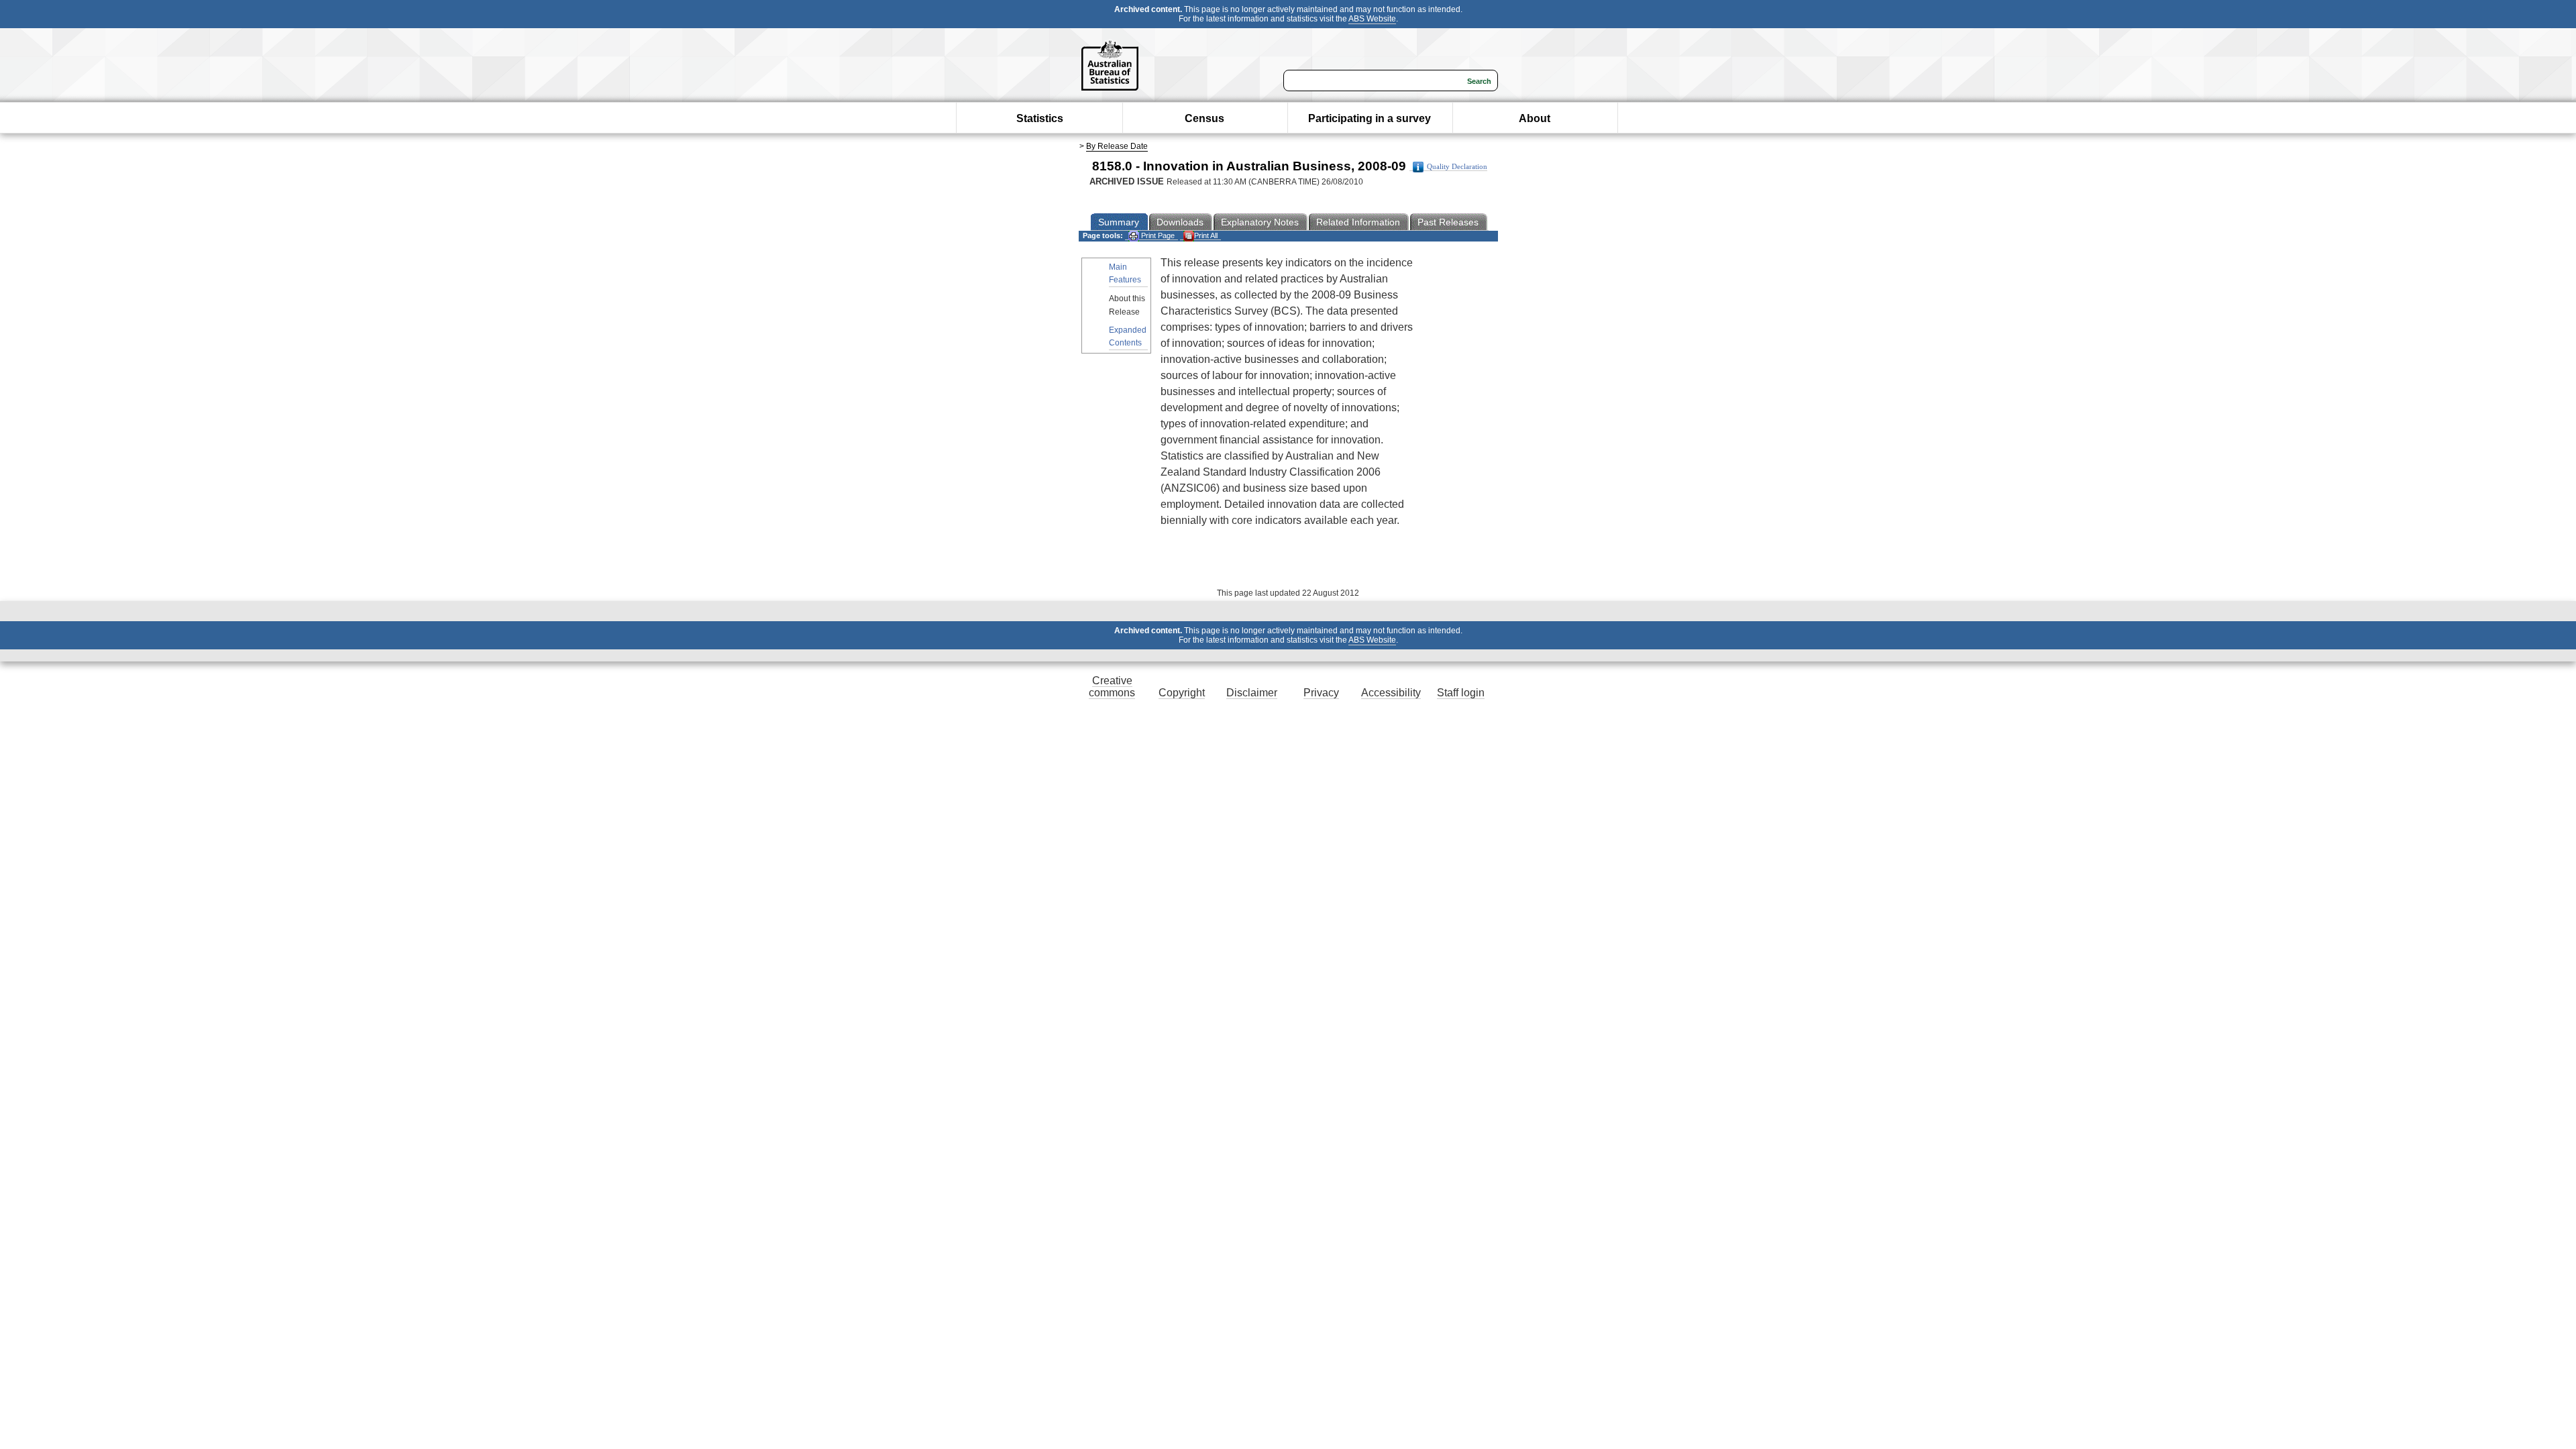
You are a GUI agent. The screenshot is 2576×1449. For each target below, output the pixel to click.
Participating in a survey (1370, 118)
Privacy (1321, 693)
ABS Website (1372, 19)
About (1535, 118)
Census (1204, 118)
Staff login (1461, 693)
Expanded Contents (1128, 336)
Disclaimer (1252, 693)
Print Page (1157, 235)
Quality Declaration (1457, 167)
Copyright (1182, 693)
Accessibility (1391, 693)
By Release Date (1117, 146)
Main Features (1125, 273)
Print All (1206, 235)
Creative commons (1112, 687)
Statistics (1040, 118)
